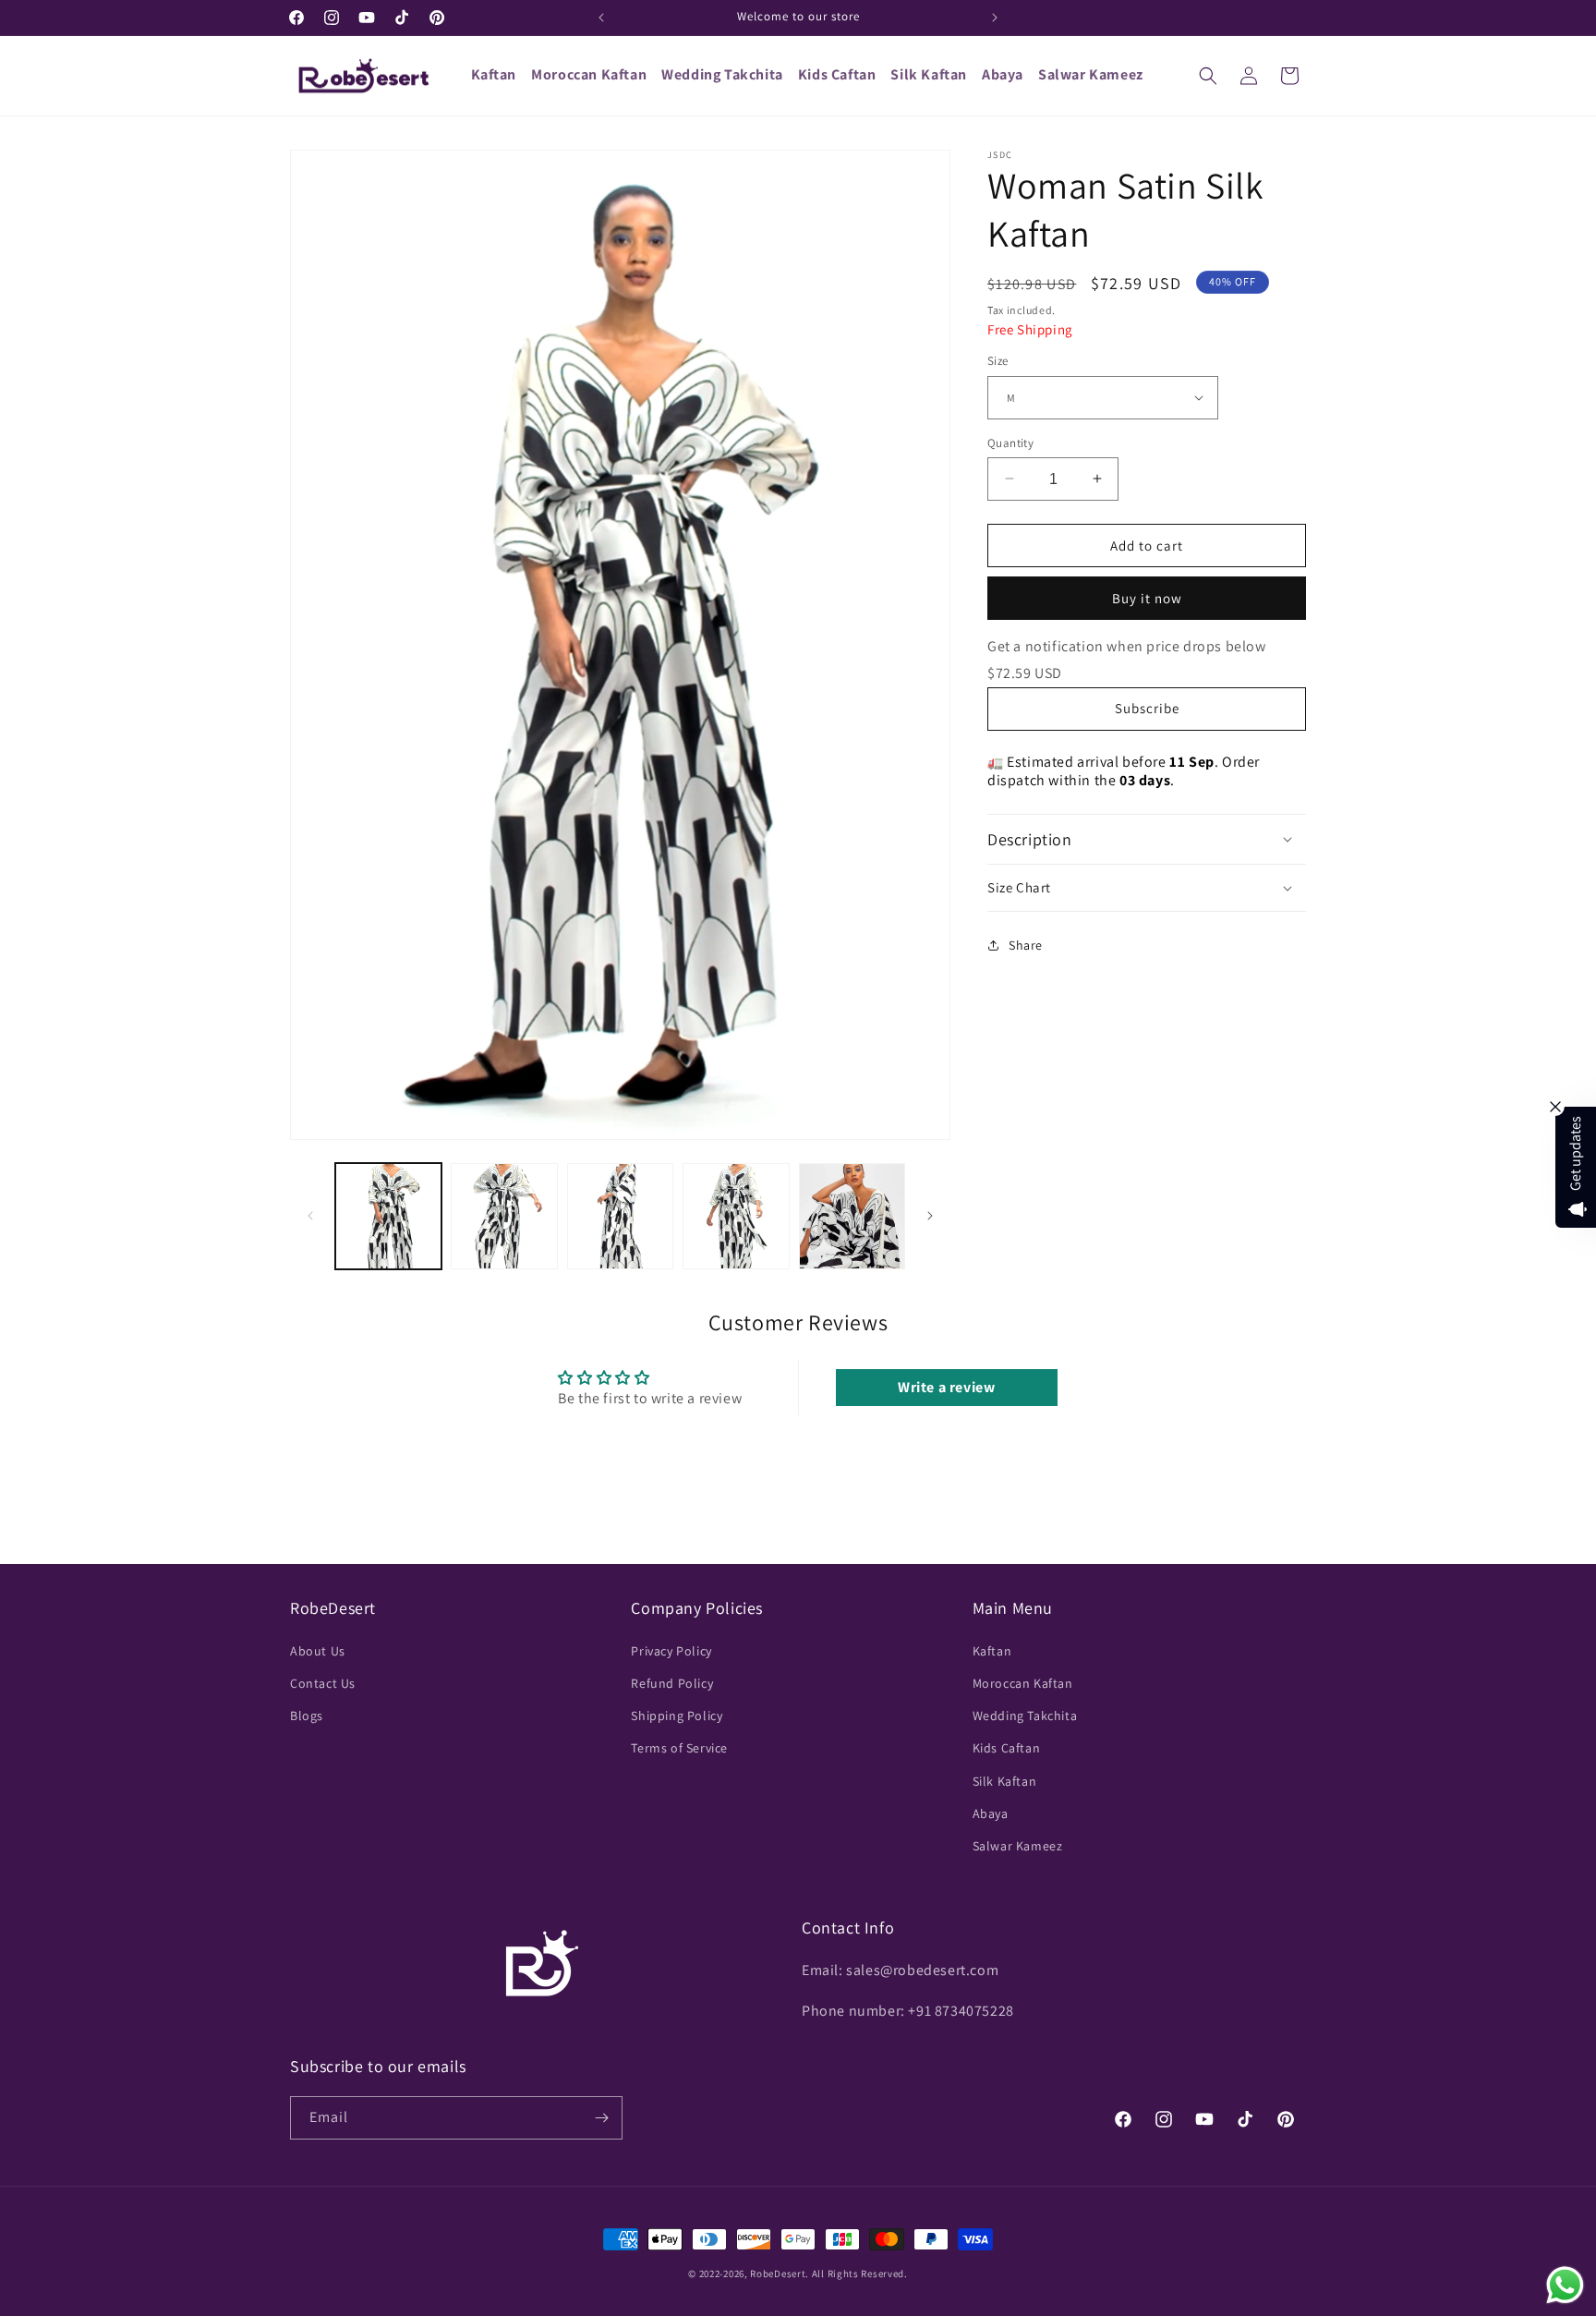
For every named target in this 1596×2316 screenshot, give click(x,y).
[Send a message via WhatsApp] (1565, 2285)
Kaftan (992, 1650)
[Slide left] (310, 1216)
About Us (318, 1650)
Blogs (307, 1715)
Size (998, 361)
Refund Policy (672, 1682)
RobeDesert (778, 2274)
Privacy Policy (671, 1650)
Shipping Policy (677, 1715)
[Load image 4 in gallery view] (736, 1216)
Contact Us (323, 1682)
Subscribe (1147, 708)
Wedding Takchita (1025, 1715)
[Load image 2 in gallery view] (504, 1216)
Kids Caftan (1007, 1747)
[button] (1208, 76)
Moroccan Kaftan (1023, 1682)
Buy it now (1147, 598)
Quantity (1010, 442)
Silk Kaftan (1005, 1780)
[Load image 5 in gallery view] (852, 1216)
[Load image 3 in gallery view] (620, 1216)
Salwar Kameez (1018, 1845)
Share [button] (1026, 945)
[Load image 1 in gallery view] (388, 1216)
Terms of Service (679, 1747)
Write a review (946, 1388)
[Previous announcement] (601, 18)
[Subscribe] (601, 2118)
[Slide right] (930, 1216)
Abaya (991, 1813)
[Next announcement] (995, 18)
